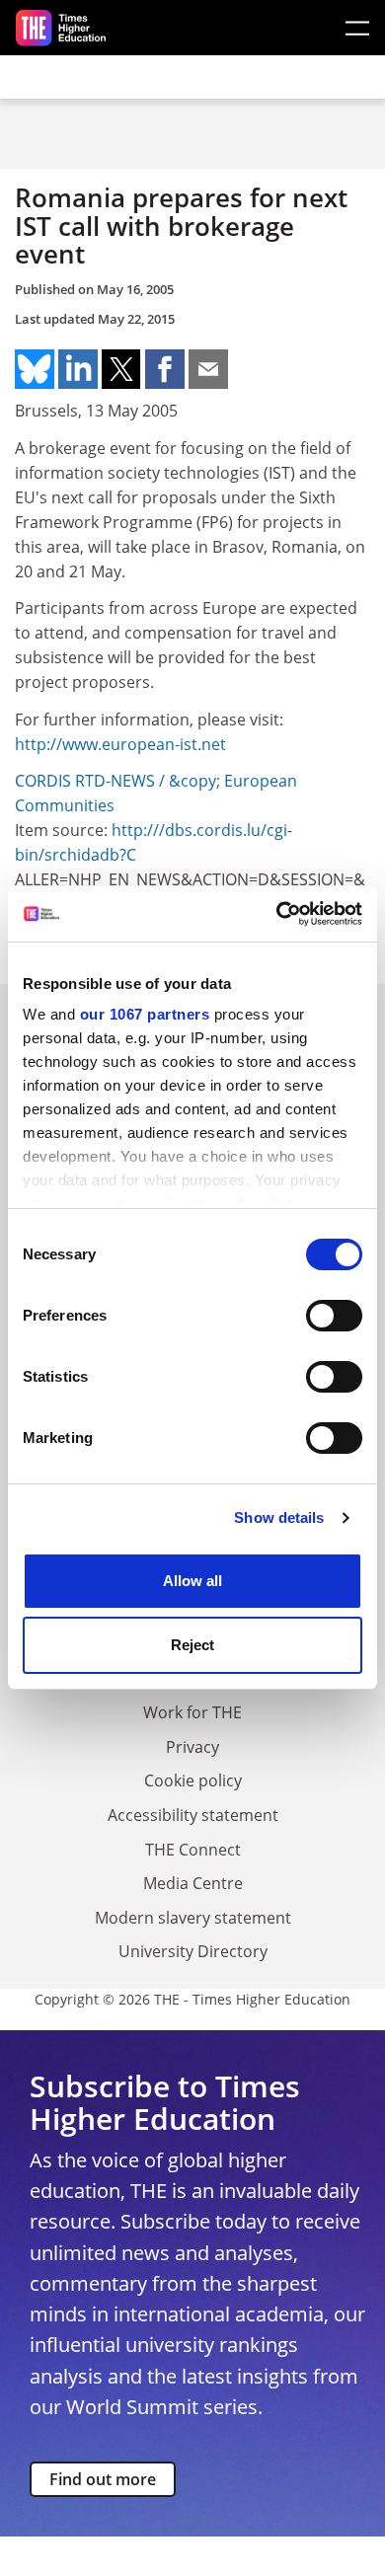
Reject (192, 1645)
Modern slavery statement (193, 1918)
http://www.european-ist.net (120, 744)
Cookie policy (193, 1780)
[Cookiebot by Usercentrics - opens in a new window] (277, 914)
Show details (279, 1517)
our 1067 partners (145, 1014)
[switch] (334, 1316)
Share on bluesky (35, 369)
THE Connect (193, 1850)
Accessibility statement (193, 1815)
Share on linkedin (78, 369)
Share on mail (208, 369)
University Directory (193, 1951)
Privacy (192, 1747)
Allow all (192, 1581)
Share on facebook (165, 369)
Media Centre (193, 1883)
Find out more (103, 2479)
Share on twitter (121, 369)
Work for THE (192, 1712)
